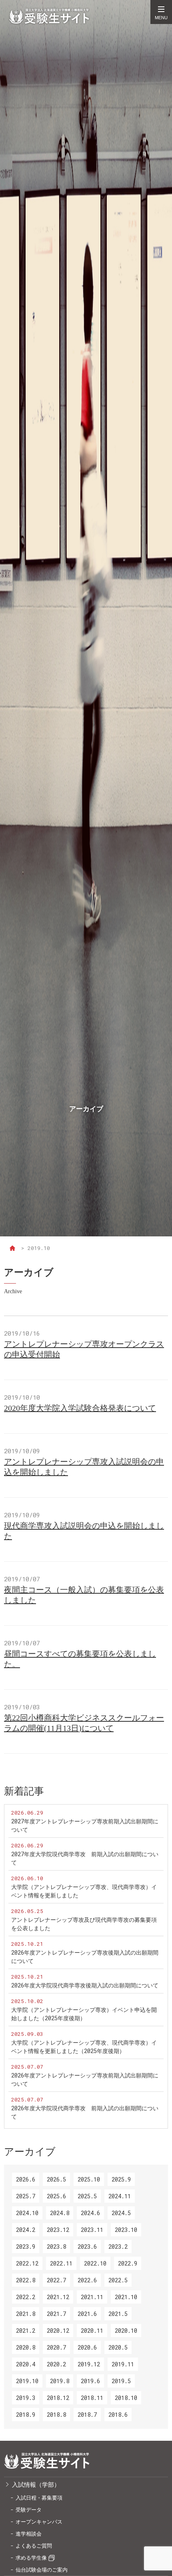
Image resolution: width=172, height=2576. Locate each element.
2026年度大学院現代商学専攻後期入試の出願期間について (85, 1985)
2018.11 (92, 2398)
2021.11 (92, 2297)
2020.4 (26, 2364)
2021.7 (56, 2314)
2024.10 (27, 2213)
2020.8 (26, 2347)
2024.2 (26, 2230)
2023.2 (118, 2246)
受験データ (29, 2510)
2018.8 (56, 2415)
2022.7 (56, 2280)
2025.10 (89, 2179)
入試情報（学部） (36, 2484)
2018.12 (58, 2398)
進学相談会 (29, 2534)
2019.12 (89, 2364)
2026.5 (56, 2179)
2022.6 (87, 2280)
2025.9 (121, 2179)
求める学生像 (31, 2558)
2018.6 (118, 2415)
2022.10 (95, 2263)
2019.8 (60, 2381)
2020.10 (126, 2331)
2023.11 (92, 2230)
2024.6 (90, 2213)
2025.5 (87, 2196)
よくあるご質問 (34, 2546)
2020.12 (58, 2331)
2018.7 (87, 2415)
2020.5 (118, 2347)
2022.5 (118, 2280)
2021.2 (26, 2331)
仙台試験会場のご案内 (42, 2570)
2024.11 (120, 2196)
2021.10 (126, 2297)
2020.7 (56, 2347)
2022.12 (27, 2263)
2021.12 (58, 2297)
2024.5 (121, 2213)
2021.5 (118, 2314)
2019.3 (26, 2398)
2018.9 (26, 2415)
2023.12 (58, 2230)
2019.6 (90, 2381)
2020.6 (87, 2347)
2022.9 (128, 2263)
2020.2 (56, 2364)
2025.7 (26, 2196)
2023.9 (26, 2246)
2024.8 (60, 2213)
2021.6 (87, 2314)
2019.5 (121, 2381)
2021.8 (26, 2314)
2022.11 (61, 2263)
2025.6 (56, 2196)
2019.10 (27, 2381)
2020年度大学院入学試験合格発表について (80, 1408)
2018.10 (126, 2398)
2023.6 (87, 2246)
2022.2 (26, 2297)
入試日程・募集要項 (39, 2498)
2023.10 (126, 2230)
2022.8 (26, 2280)
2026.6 (26, 2179)
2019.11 (123, 2364)
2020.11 (92, 2331)
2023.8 (56, 2246)
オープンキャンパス (39, 2522)
